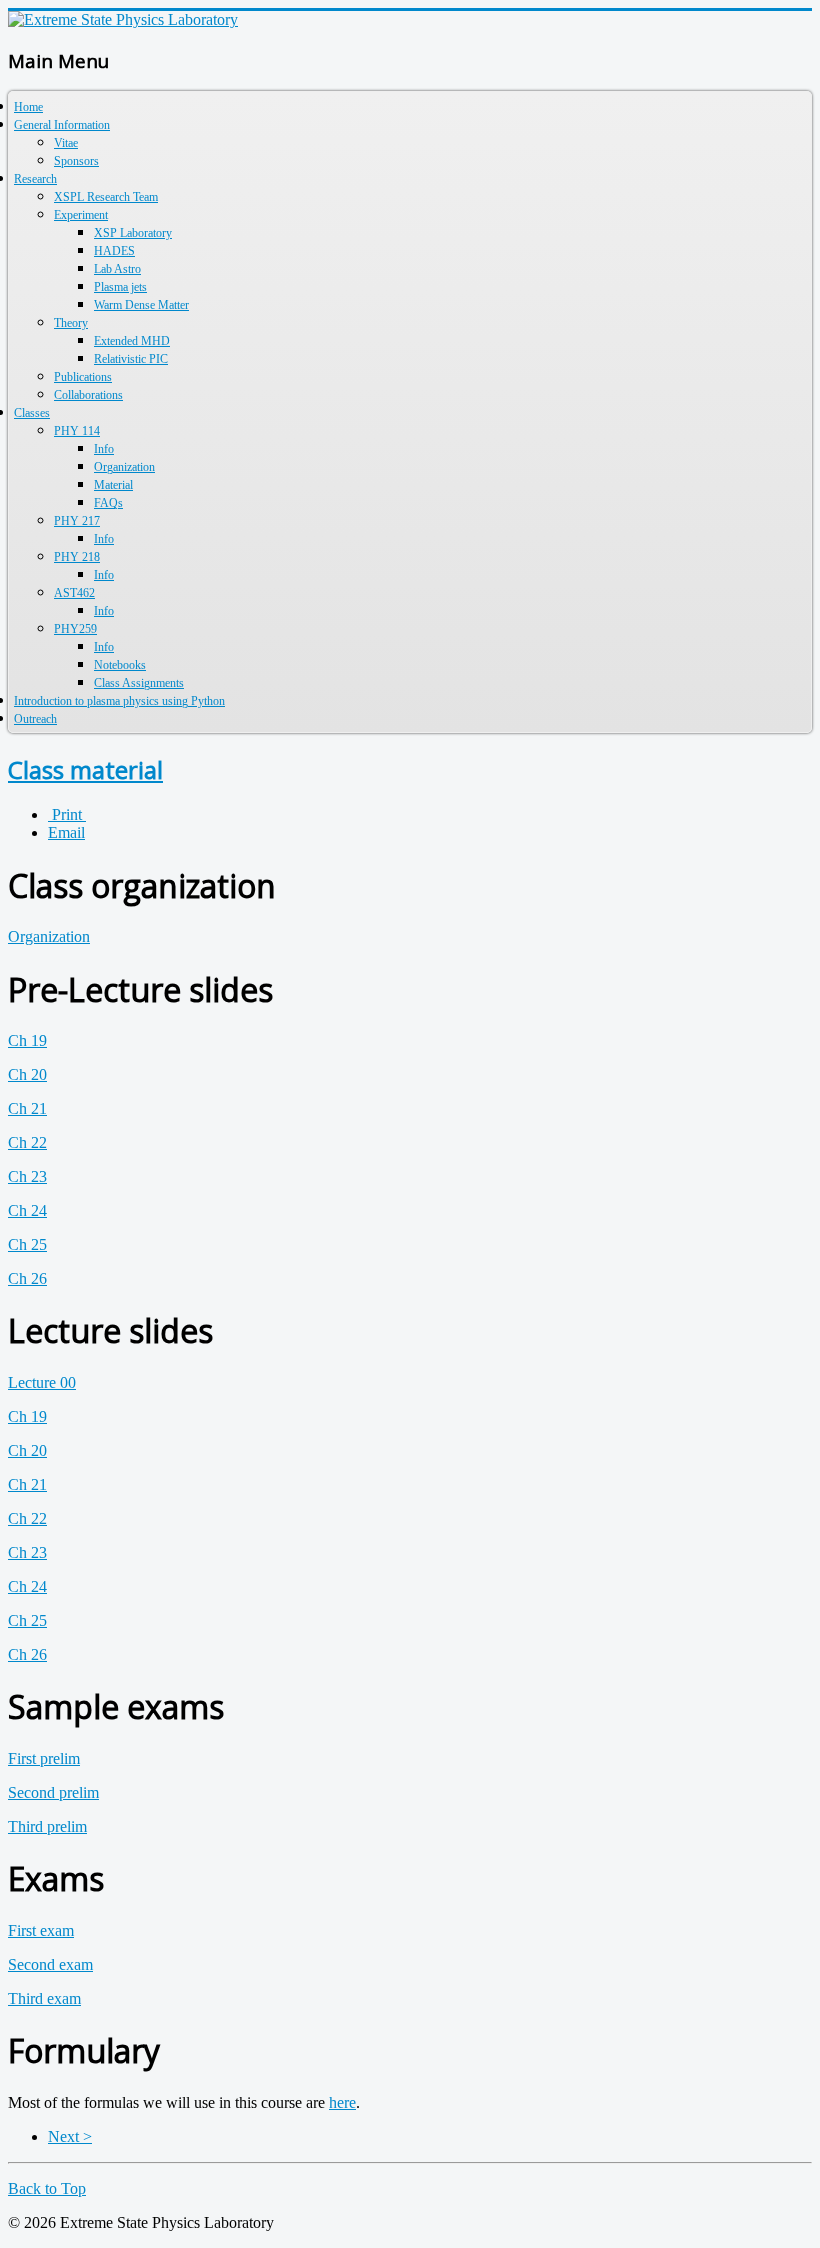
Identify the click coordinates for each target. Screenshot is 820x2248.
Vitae (66, 143)
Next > (70, 2136)
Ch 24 (27, 1210)
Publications (83, 377)
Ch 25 (27, 1244)
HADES (114, 251)
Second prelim (53, 1792)
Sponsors (76, 161)
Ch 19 (27, 1040)
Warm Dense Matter (141, 305)
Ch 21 (27, 1108)
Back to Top (47, 2188)
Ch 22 (27, 1142)
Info (104, 449)
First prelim (44, 1758)
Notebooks (120, 665)
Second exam (50, 1964)
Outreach (35, 719)
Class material (85, 769)
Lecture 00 (42, 1382)
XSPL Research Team (106, 197)
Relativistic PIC (131, 359)
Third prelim (47, 1826)
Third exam (44, 1998)
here (342, 2102)
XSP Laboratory (133, 233)
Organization (124, 467)
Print (67, 814)
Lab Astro (117, 269)
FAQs (108, 503)
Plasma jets (120, 287)
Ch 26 (27, 1278)
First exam (41, 1930)
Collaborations (88, 395)
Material (113, 485)
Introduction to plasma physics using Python (119, 701)
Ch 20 (27, 1074)
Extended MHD (132, 341)
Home (28, 107)
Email (66, 832)
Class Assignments (139, 683)
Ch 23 (27, 1176)
